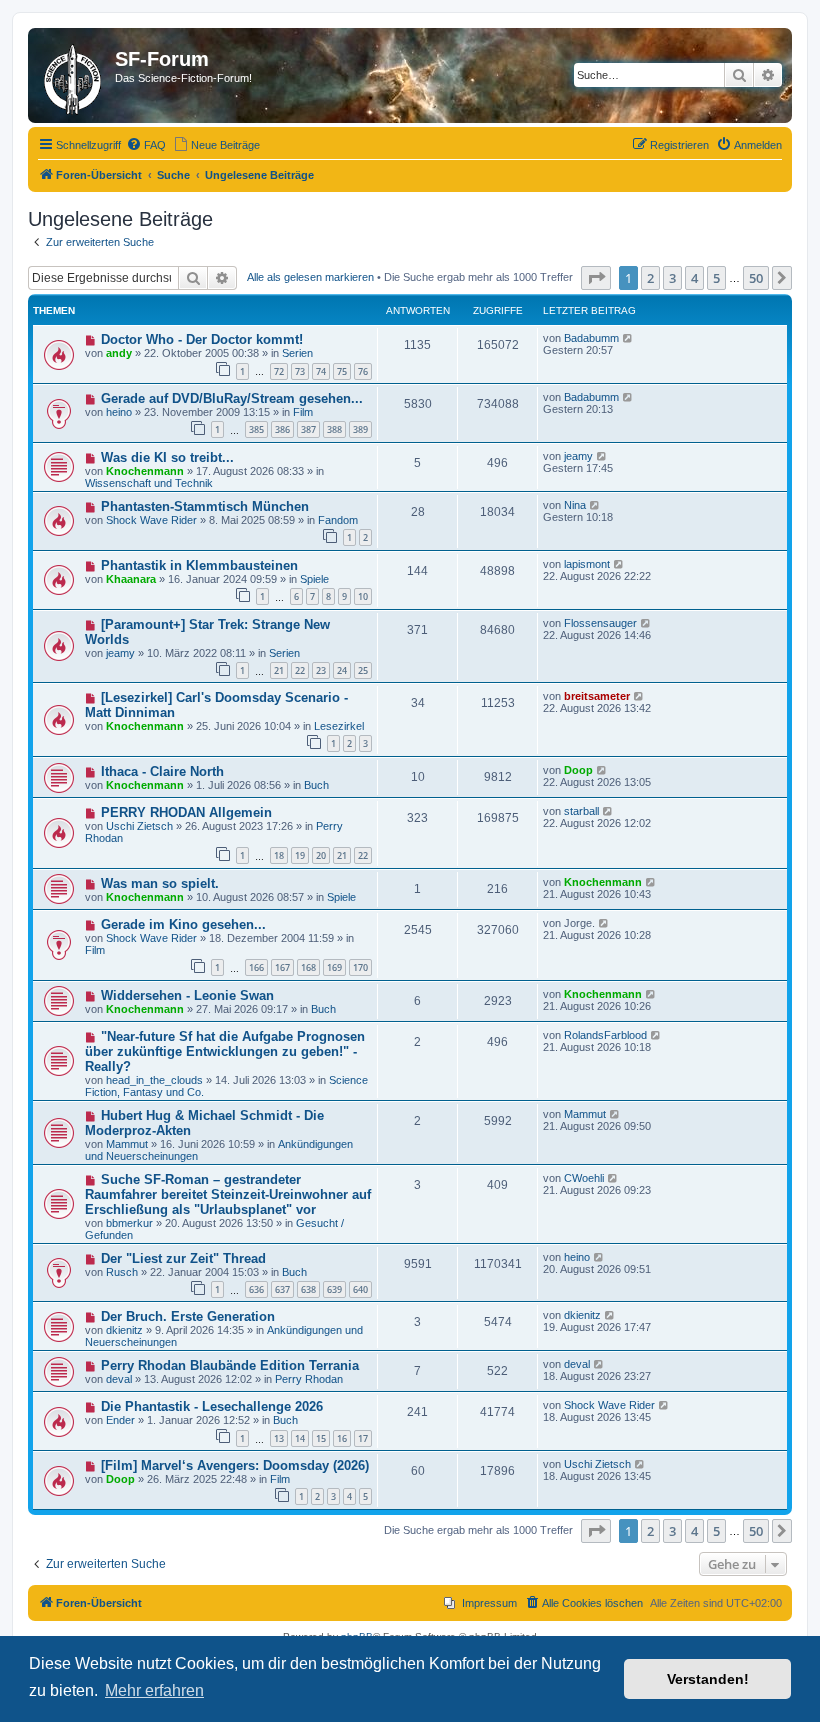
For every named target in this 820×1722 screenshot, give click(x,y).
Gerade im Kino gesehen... (183, 924)
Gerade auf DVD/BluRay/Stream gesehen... (232, 398)
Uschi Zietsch (139, 826)
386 (282, 429)
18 (279, 855)
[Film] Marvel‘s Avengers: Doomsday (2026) (235, 1465)
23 (321, 670)
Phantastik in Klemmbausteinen (199, 565)
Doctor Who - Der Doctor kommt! (202, 339)
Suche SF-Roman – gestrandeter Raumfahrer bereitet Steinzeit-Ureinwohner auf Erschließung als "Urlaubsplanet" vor (228, 1194)
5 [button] (716, 278)
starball (581, 811)
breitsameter (597, 696)
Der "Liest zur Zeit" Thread (183, 1258)
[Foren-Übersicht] (74, 75)
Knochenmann (145, 471)
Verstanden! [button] (708, 1679)
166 (256, 967)
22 (300, 670)
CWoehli (584, 1178)
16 (342, 1438)
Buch (316, 785)
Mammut (127, 1144)
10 (363, 596)
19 (300, 855)
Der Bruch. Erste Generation (188, 1316)
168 (308, 967)
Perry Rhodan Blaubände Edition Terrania (230, 1365)
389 (360, 429)
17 (363, 1438)
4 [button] (694, 278)
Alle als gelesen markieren (310, 277)
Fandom (338, 520)
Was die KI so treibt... (167, 457)
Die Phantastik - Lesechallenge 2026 (212, 1406)
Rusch (122, 1272)
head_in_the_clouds (154, 1080)
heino (119, 412)
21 (279, 670)
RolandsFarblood (605, 1035)
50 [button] (756, 278)
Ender (120, 1420)
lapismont (587, 564)
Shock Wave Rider (151, 520)
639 (334, 1289)
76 (363, 371)
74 (321, 371)
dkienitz (124, 1330)
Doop (578, 770)
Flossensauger (600, 623)
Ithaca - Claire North (162, 771)
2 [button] (650, 278)
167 (282, 967)
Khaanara (131, 579)
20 (321, 855)
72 (279, 371)
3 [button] (672, 278)
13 (279, 1438)
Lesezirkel (339, 726)
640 (360, 1289)
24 (342, 670)
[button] (596, 278)
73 (300, 371)
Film (303, 412)
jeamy (578, 456)
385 (256, 429)
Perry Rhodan (309, 1379)
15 (321, 1438)
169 (334, 967)
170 (360, 967)
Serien (297, 353)
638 (308, 1289)
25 (363, 670)
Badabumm (591, 338)
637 (282, 1289)
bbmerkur (129, 1223)
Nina (575, 505)
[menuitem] (146, 145)
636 (256, 1289)
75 (342, 371)
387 (308, 429)
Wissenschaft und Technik (149, 483)
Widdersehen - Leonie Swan (187, 995)
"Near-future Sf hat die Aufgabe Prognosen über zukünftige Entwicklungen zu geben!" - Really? (225, 1051)
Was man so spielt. (160, 883)
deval (119, 1379)
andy (119, 353)
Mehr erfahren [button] (154, 1690)
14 (300, 1438)
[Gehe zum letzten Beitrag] (628, 338)
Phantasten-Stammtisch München (205, 506)
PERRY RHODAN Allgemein (186, 812)
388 (334, 429)
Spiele (314, 579)
